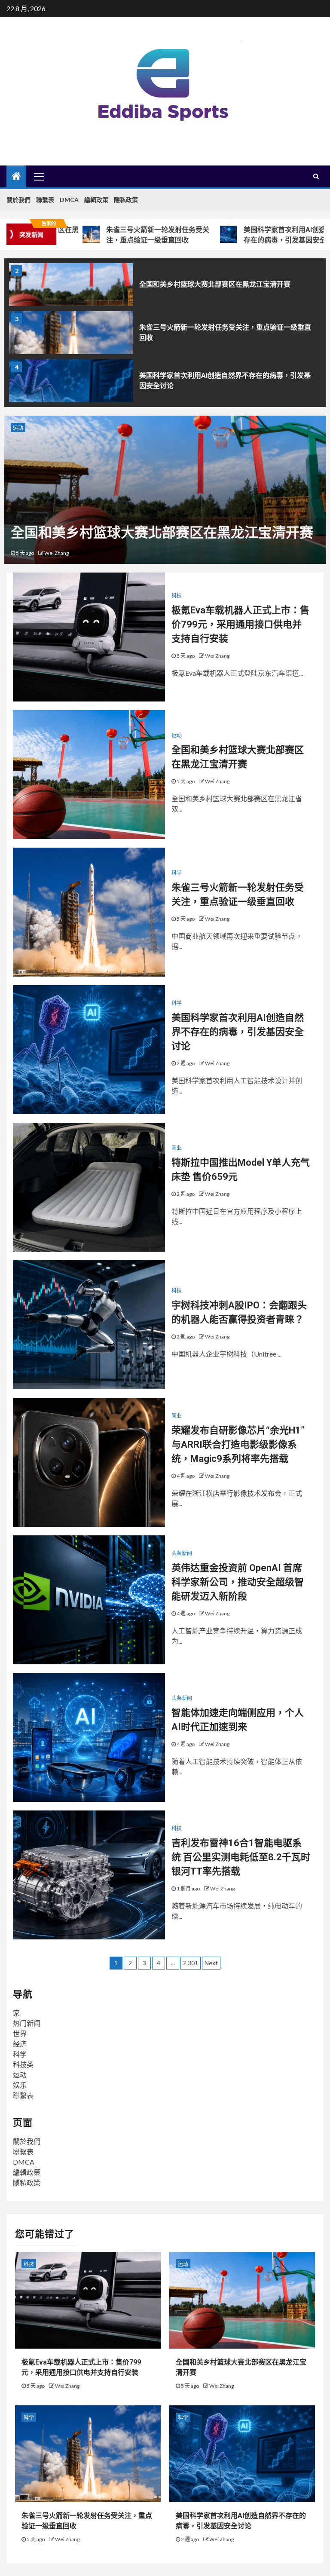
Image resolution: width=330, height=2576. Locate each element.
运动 (177, 735)
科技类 (23, 2064)
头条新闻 (182, 1553)
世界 (20, 2033)
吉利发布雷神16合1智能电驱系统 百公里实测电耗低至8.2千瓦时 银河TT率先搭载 (241, 1857)
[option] (165, 287)
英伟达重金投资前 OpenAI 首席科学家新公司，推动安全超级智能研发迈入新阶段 (238, 1582)
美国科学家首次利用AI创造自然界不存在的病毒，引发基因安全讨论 (252, 235)
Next (211, 1963)
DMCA (69, 200)
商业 (177, 1148)
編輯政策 (96, 200)
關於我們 (18, 200)
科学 (18, 428)
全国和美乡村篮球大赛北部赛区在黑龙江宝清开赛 (215, 284)
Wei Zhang (57, 553)
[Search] (316, 176)
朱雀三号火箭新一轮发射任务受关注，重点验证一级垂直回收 (112, 235)
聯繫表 (45, 200)
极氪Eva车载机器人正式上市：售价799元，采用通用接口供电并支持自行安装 (240, 624)
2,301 (191, 1963)
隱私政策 (126, 200)
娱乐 (20, 2085)
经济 (20, 2044)
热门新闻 (27, 2023)
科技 (177, 596)
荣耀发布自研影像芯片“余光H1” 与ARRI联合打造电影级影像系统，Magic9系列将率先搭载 (238, 1444)
